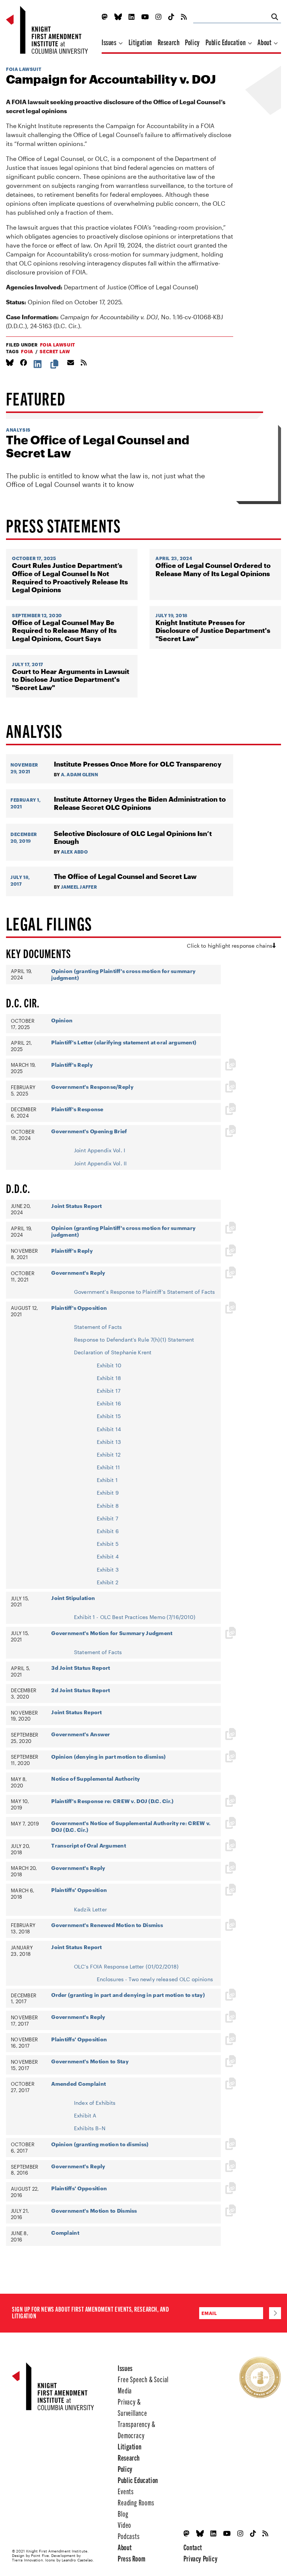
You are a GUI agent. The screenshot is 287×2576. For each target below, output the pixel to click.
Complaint (65, 2233)
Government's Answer (81, 1734)
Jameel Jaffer (79, 887)
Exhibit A (85, 2115)
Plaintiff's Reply (72, 1065)
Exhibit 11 (108, 1467)
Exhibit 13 (109, 1442)
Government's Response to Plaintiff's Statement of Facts (145, 1292)
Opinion (62, 1020)
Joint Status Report (76, 1206)
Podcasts (129, 2536)
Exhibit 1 (107, 1480)
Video (124, 2525)
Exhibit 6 (108, 1531)
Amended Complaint (78, 2084)
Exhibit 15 (109, 1416)
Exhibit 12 (109, 1455)
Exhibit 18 (109, 1378)
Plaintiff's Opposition (79, 1308)
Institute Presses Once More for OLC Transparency (138, 764)
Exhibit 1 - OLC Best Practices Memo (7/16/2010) (135, 1617)
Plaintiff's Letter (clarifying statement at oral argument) (124, 1042)
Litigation (140, 42)
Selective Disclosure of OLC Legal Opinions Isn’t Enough (133, 838)
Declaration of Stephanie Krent (113, 1352)
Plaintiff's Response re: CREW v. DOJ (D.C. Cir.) (112, 1801)
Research (169, 42)
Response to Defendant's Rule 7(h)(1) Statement (134, 1340)
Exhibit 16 (109, 1403)
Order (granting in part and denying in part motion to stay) (128, 1995)
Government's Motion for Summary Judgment (112, 1633)
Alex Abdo (74, 852)
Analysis (18, 430)
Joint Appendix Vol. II (100, 1163)
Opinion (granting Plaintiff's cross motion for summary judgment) (123, 974)
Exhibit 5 (108, 1544)
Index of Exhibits (95, 2103)
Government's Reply (78, 1273)
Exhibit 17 (109, 1391)
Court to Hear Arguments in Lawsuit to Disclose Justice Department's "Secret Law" (71, 680)
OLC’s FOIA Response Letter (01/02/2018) (126, 1966)
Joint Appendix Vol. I (100, 1150)
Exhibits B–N (90, 2128)
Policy (192, 42)
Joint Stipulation (73, 1598)
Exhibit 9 (108, 1493)
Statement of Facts (98, 1327)
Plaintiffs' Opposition (79, 1890)
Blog (123, 2513)
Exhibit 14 (109, 1429)
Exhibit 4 (108, 1556)
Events (126, 2491)
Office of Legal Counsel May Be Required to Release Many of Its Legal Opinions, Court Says (64, 631)
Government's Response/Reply (92, 1087)
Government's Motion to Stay (90, 2061)
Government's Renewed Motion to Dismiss (107, 1925)
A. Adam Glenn (79, 774)
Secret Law (55, 351)
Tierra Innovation (27, 2560)
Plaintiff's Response (77, 1109)
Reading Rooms (136, 2502)
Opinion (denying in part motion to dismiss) (108, 1757)
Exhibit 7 (107, 1518)
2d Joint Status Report (81, 1690)
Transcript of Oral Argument (89, 1845)
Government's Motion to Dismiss (94, 2211)
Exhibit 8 (108, 1506)
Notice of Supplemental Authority (95, 1779)
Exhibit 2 (108, 1582)
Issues (110, 42)
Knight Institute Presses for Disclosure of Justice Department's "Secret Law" (213, 631)
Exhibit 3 (108, 1570)
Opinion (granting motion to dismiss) (100, 2144)
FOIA (27, 351)
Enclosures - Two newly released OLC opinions (155, 1979)
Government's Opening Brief (89, 1131)
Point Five (40, 2555)
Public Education (226, 42)
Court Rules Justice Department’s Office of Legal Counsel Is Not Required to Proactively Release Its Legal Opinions (70, 578)
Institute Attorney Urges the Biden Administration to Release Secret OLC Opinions (140, 803)
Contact (193, 2547)
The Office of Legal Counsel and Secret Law (98, 446)
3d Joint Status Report (81, 1668)
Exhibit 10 (109, 1365)
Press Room (132, 2558)
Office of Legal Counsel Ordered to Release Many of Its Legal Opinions (213, 570)
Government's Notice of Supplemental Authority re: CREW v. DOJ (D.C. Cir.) (131, 1826)
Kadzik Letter (90, 1909)
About (265, 42)
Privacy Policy (200, 2558)
